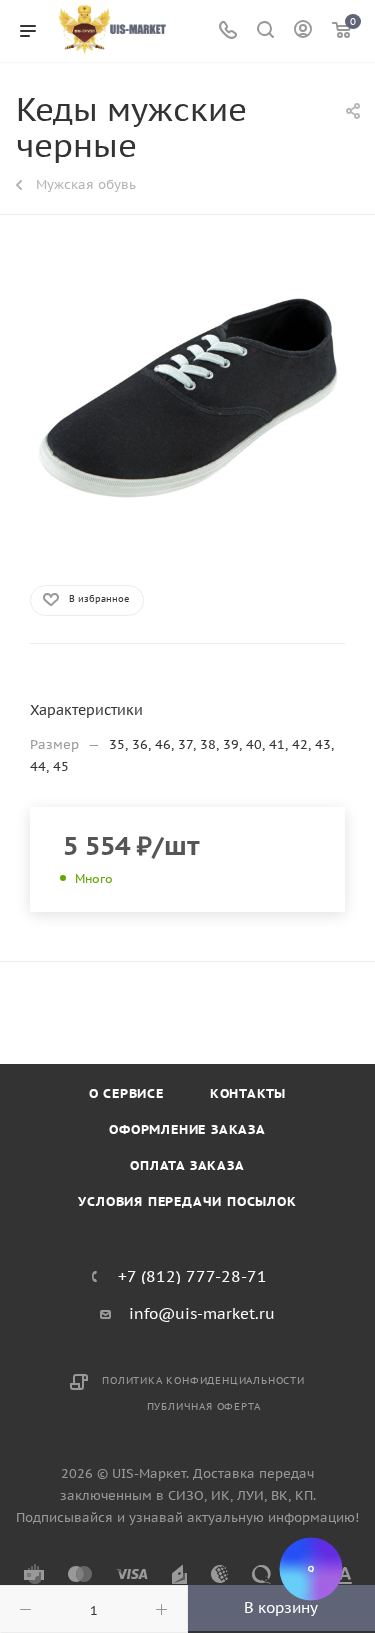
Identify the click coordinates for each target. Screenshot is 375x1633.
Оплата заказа (187, 1165)
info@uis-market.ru (202, 1313)
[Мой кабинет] (303, 31)
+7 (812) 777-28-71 (192, 1276)
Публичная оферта (204, 1406)
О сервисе (126, 1093)
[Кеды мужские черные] (188, 398)
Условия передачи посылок (187, 1201)
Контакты (248, 1093)
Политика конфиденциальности (203, 1380)
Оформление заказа (187, 1129)
